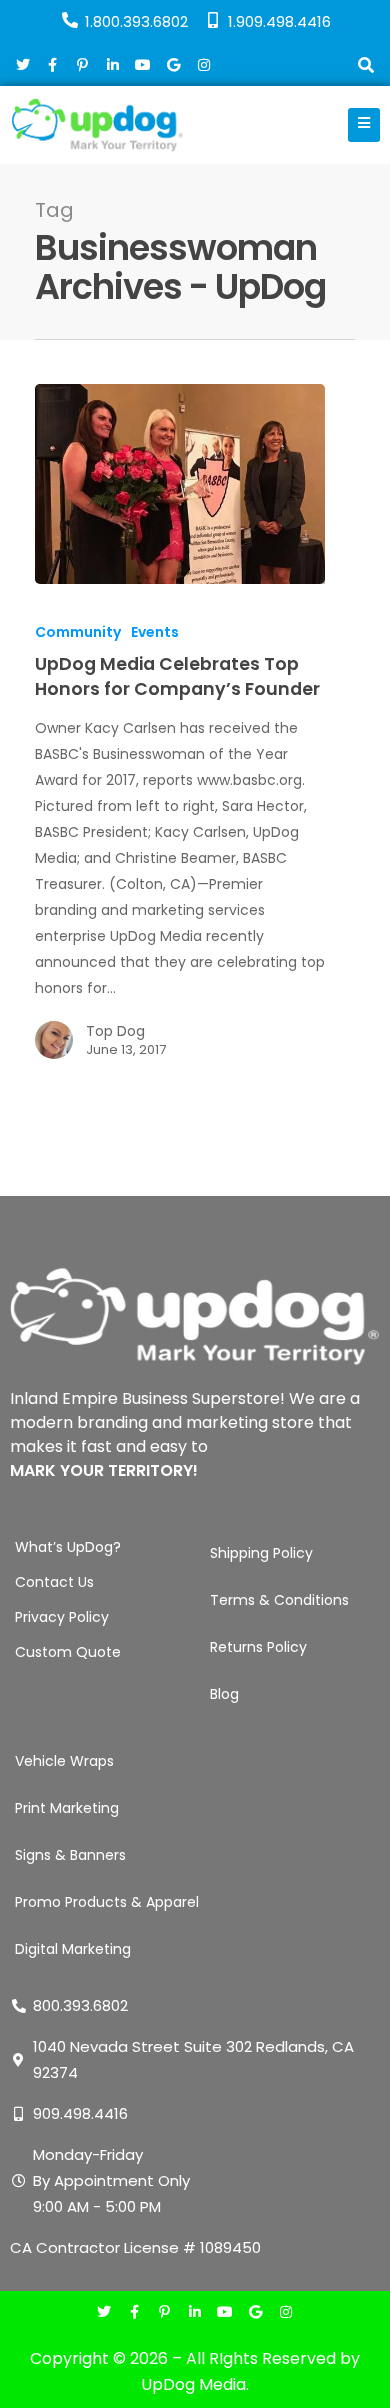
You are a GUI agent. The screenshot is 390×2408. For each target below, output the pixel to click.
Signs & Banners (70, 1855)
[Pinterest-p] (164, 2313)
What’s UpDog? (68, 1547)
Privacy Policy (62, 1617)
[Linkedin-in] (194, 2313)
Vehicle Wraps (64, 1761)
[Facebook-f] (134, 2313)
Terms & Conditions (279, 1600)
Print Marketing (67, 1808)
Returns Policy (258, 1647)
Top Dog (115, 1031)
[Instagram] (285, 2313)
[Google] (255, 2313)
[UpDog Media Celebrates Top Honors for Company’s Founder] (180, 484)
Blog (224, 1694)
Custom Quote (68, 1652)
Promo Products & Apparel (107, 1902)
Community (78, 632)
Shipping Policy (261, 1553)
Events (155, 632)
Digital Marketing (73, 1949)
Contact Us (54, 1582)
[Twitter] (104, 2313)
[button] (365, 67)
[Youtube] (225, 2313)
